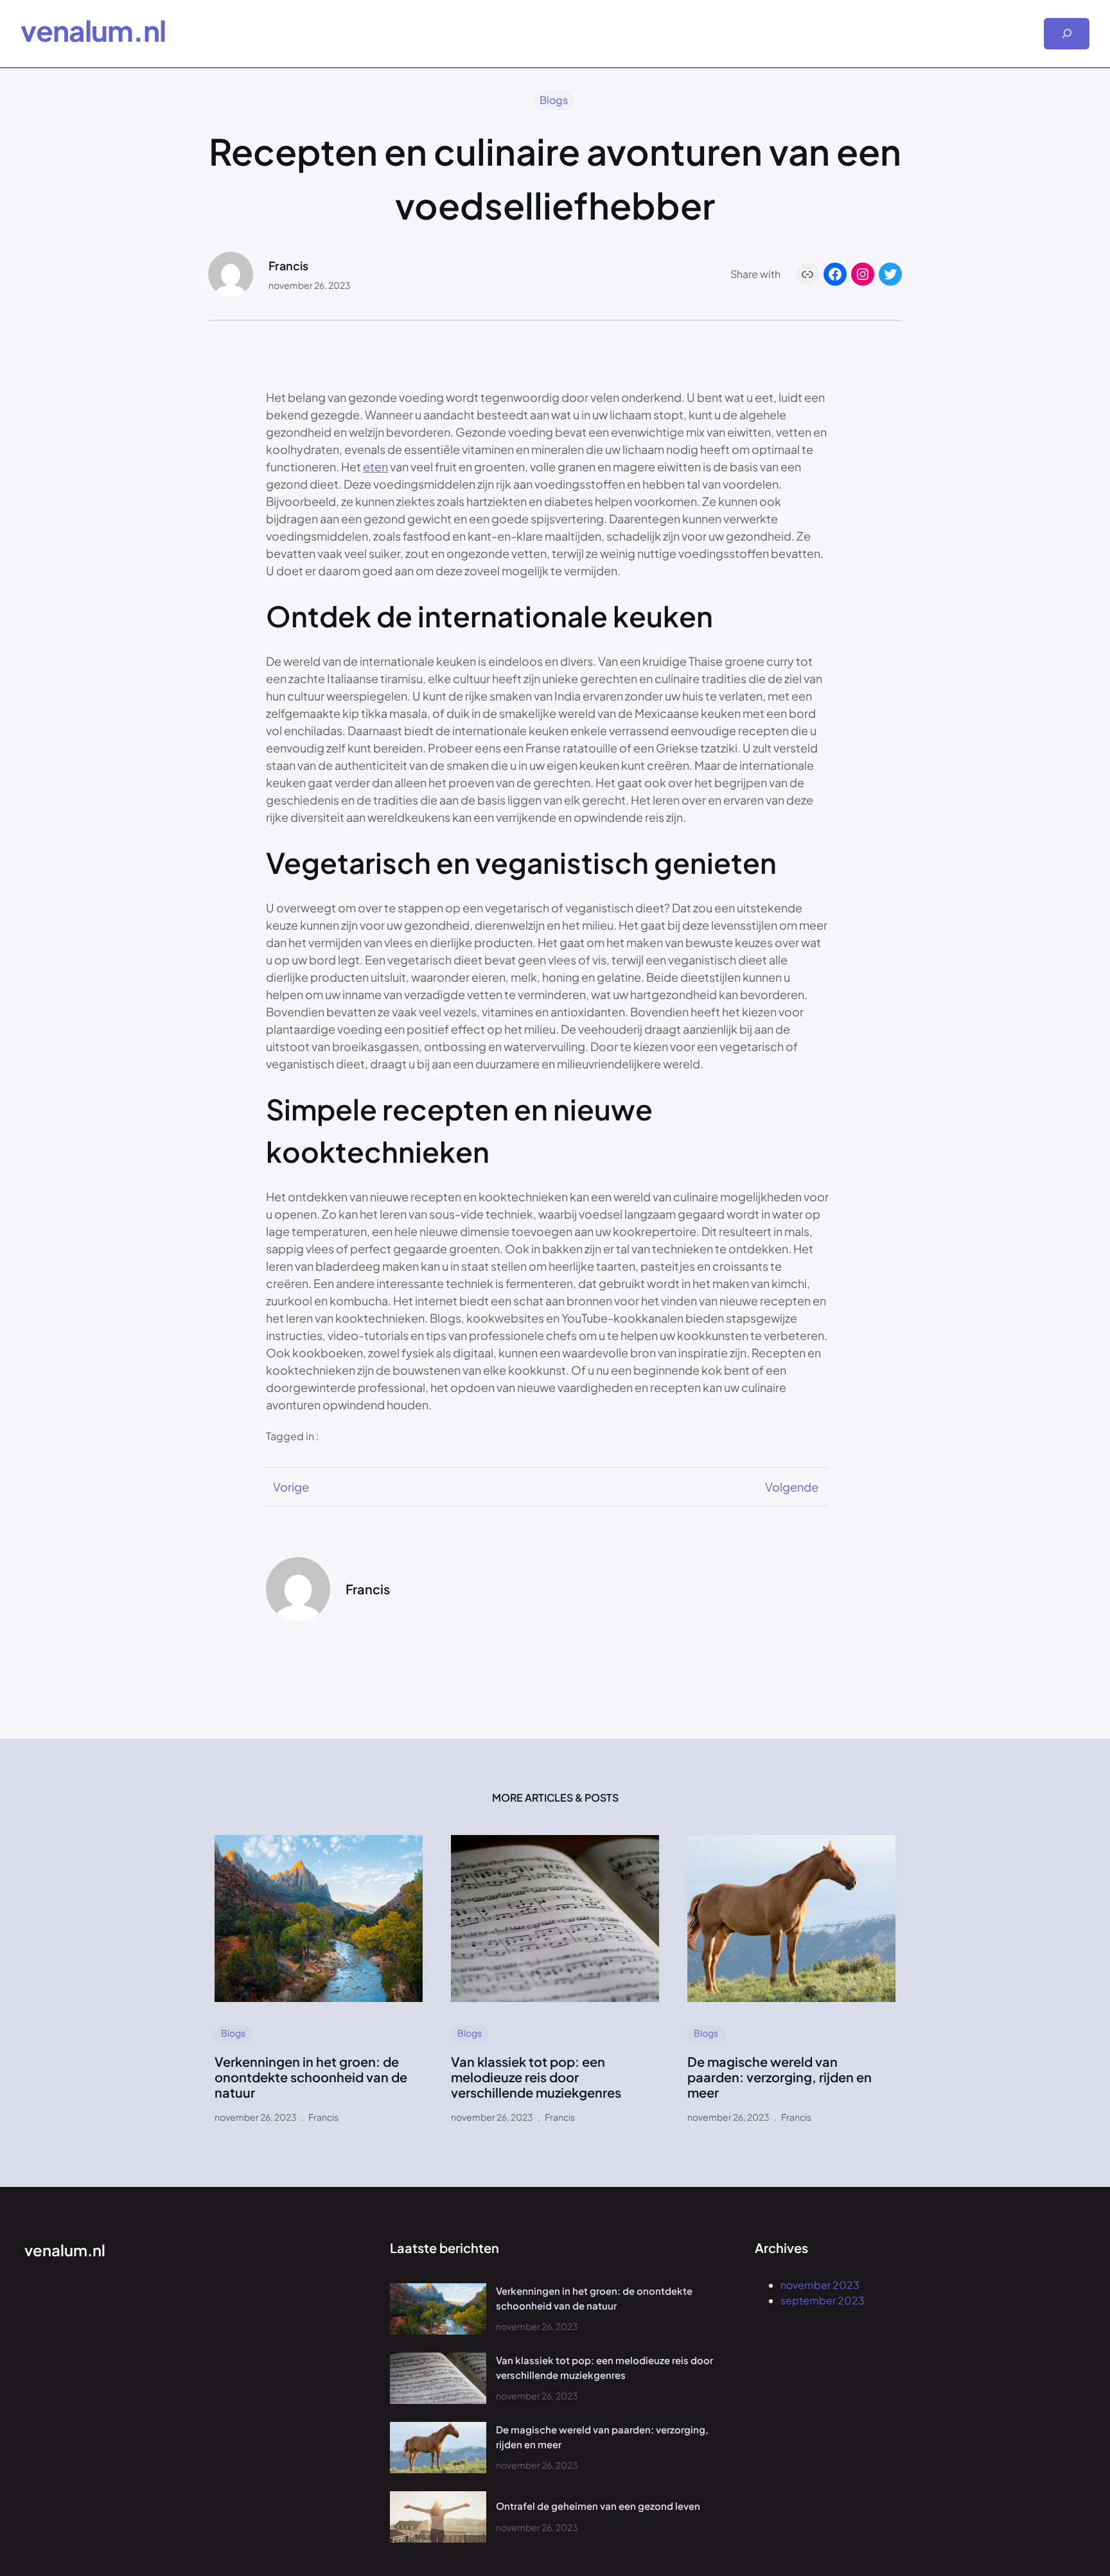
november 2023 (820, 2285)
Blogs (554, 100)
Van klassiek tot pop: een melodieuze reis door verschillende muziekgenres (536, 2077)
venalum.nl (93, 30)
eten (375, 466)
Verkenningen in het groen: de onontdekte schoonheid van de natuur (311, 2077)
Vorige (291, 1487)
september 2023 (823, 2300)
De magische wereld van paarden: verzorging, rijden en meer (780, 2077)
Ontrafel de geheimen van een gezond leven (598, 2506)
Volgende (792, 1487)
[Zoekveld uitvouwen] (1067, 34)
